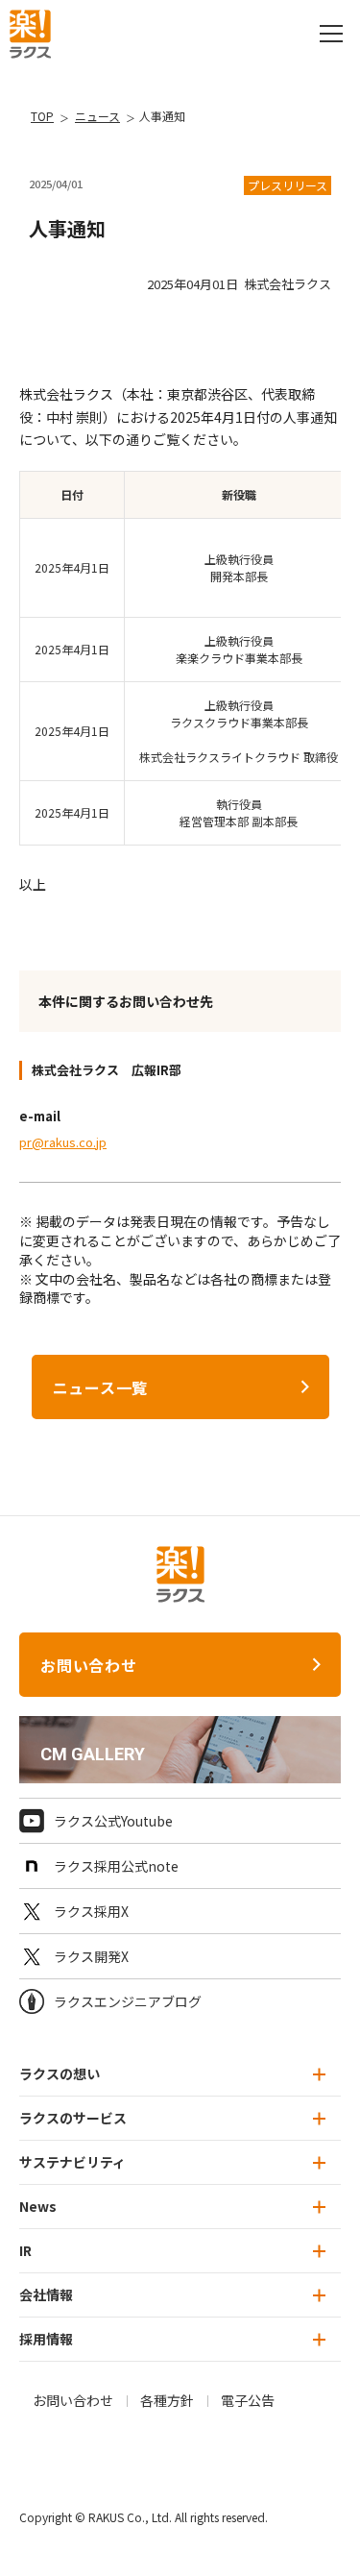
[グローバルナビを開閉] (331, 34)
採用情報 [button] (46, 2339)
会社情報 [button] (46, 2294)
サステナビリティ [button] (72, 2162)
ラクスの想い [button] (60, 2073)
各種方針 (167, 2400)
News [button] (38, 2206)
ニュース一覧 (101, 1387)
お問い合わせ (89, 1665)
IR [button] (25, 2250)
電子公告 (248, 2400)
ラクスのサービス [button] (73, 2118)
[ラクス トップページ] (30, 32)
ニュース (97, 116)
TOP (42, 116)
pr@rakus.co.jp (63, 1142)
